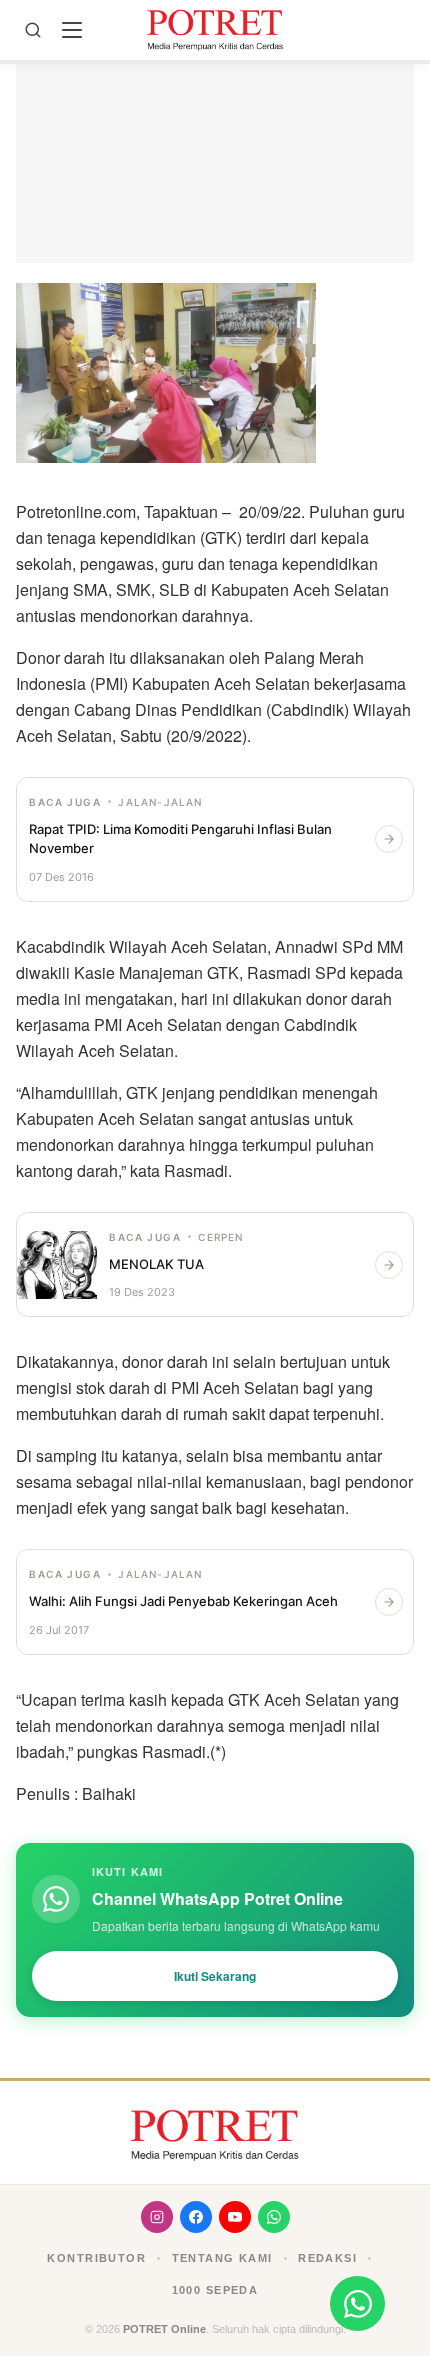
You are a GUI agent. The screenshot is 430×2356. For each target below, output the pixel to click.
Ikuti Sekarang (215, 1976)
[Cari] (33, 30)
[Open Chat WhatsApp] (357, 2303)
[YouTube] (235, 2217)
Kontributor (96, 2258)
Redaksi (327, 2258)
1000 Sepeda (215, 2290)
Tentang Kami (222, 2258)
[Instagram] (157, 2217)
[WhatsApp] (274, 2217)
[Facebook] (196, 2217)
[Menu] (72, 30)
